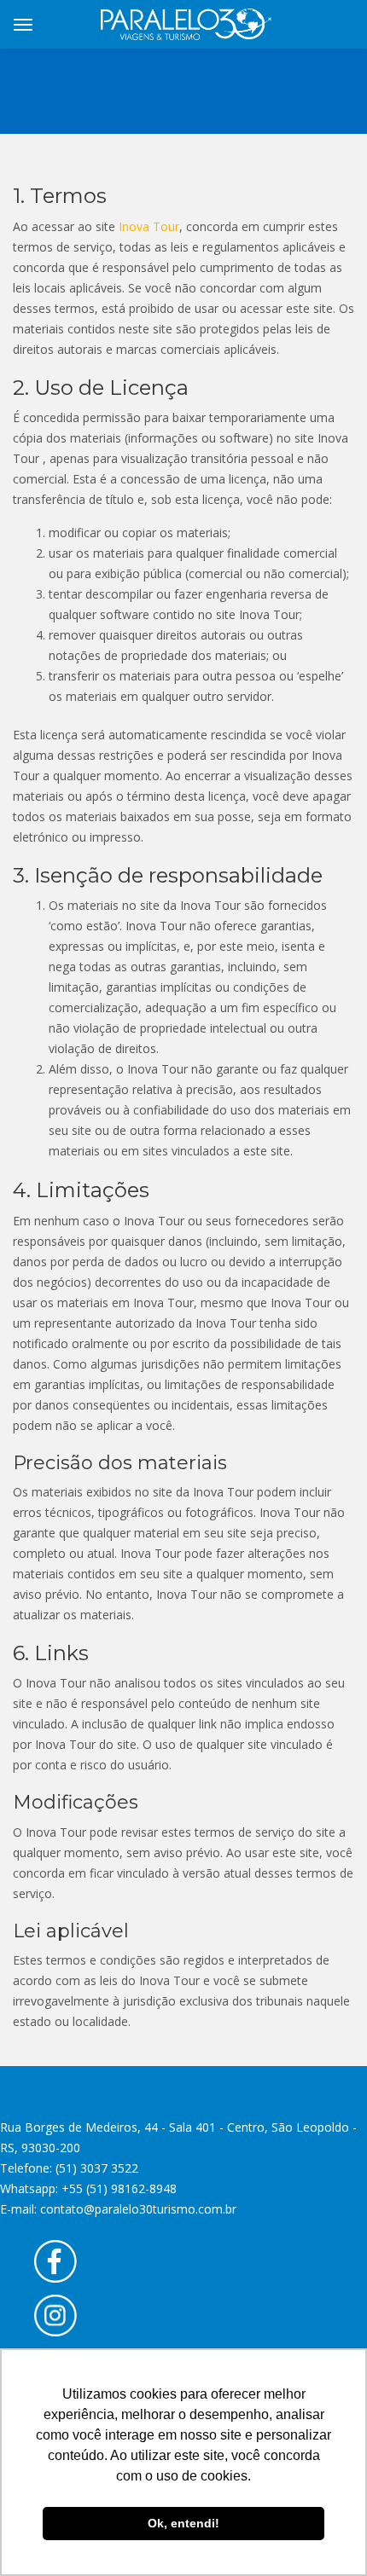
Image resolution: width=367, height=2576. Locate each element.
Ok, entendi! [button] (183, 2523)
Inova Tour (149, 226)
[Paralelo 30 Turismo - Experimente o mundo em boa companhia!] (186, 22)
